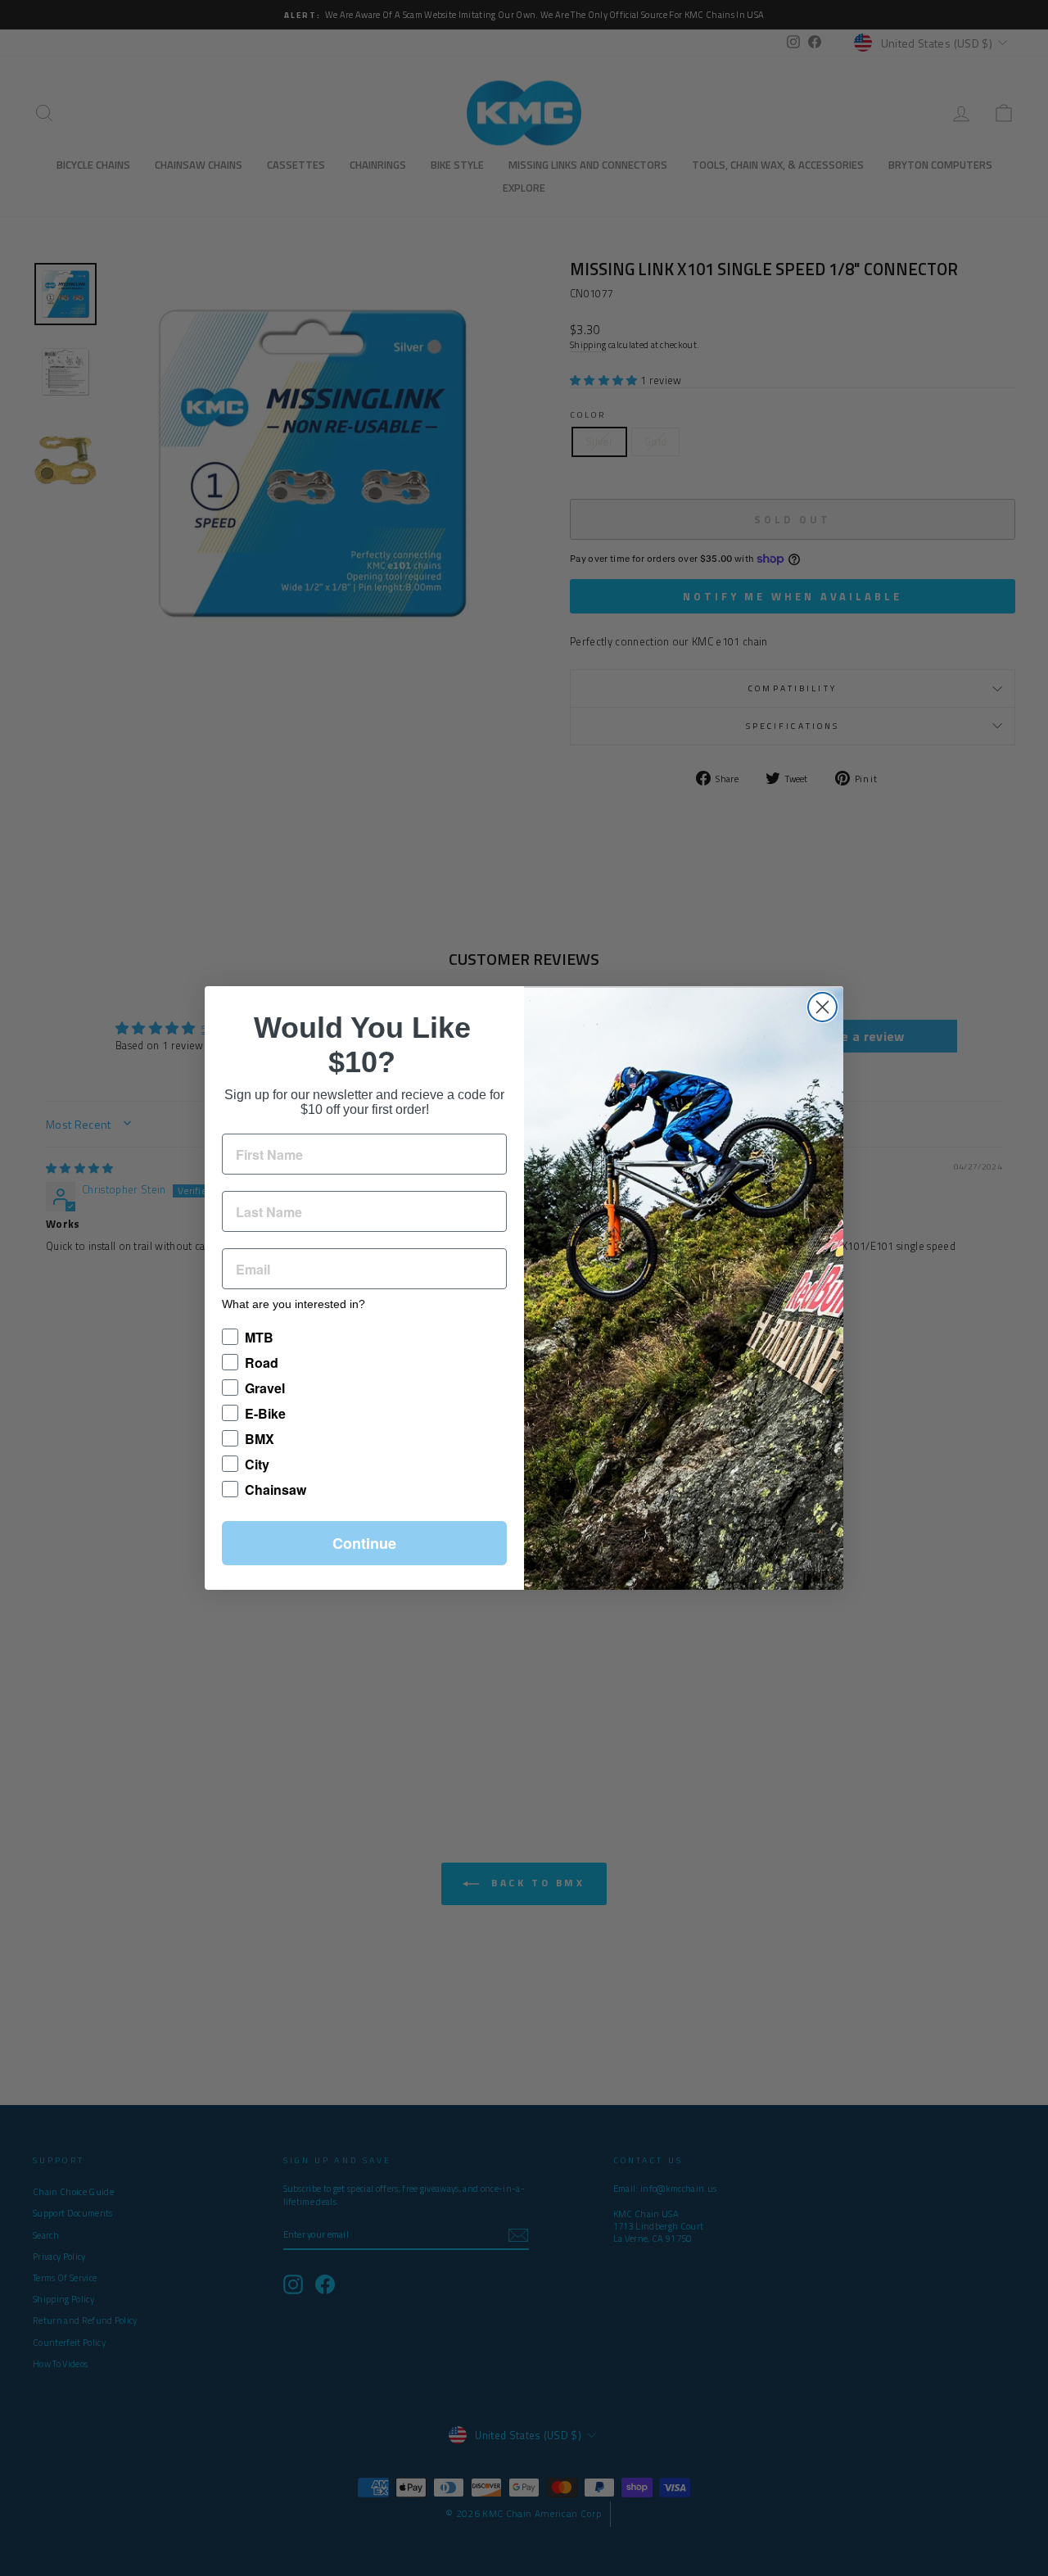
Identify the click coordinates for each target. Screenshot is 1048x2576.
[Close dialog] (822, 1007)
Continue (364, 1543)
